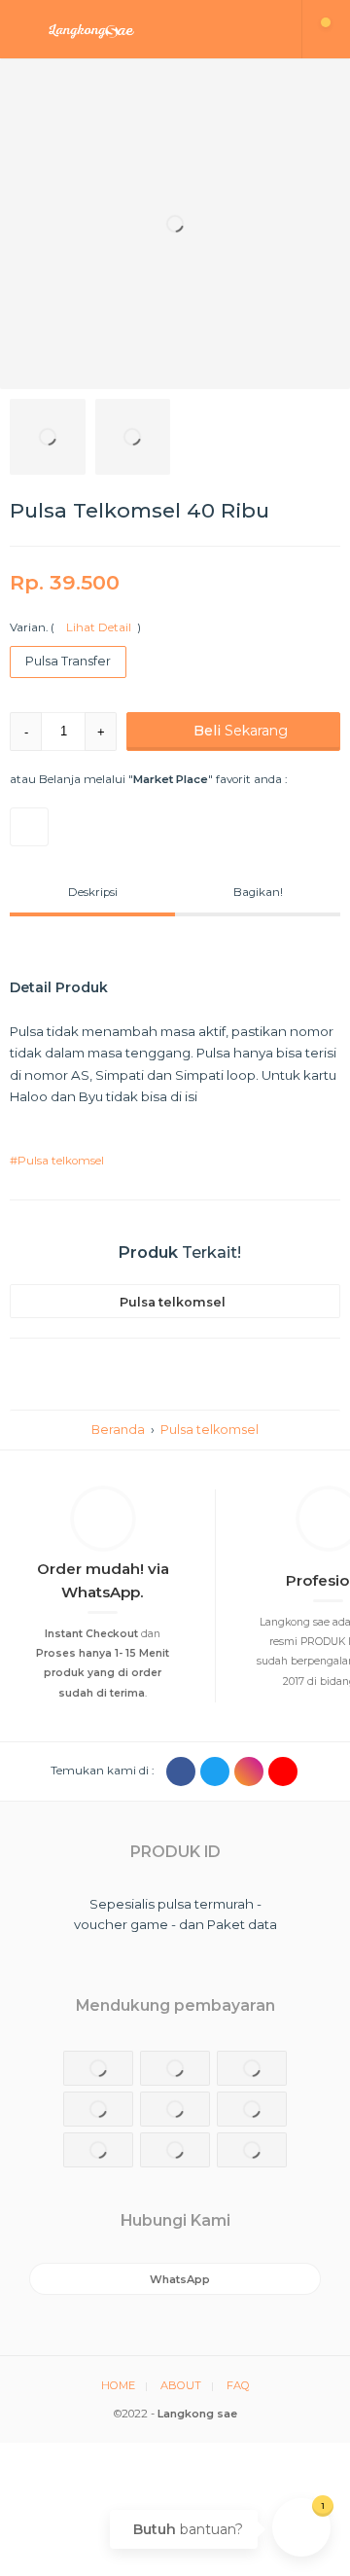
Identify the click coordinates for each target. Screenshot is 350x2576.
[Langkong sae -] (151, 29)
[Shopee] (29, 827)
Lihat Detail (96, 627)
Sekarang (241, 731)
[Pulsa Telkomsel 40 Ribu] (175, 224)
